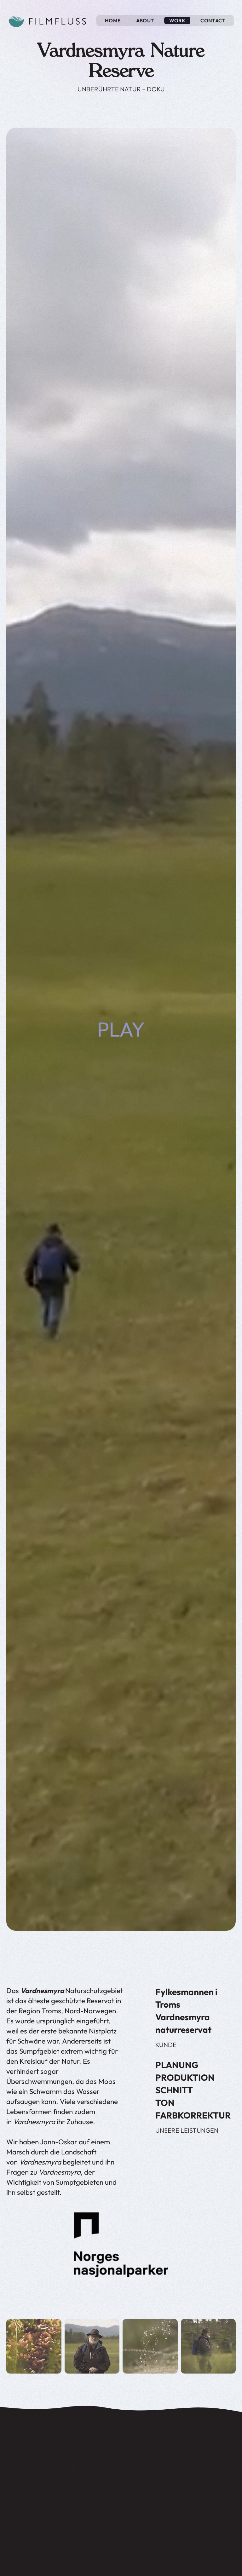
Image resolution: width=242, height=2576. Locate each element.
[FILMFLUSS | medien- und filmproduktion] (47, 20)
